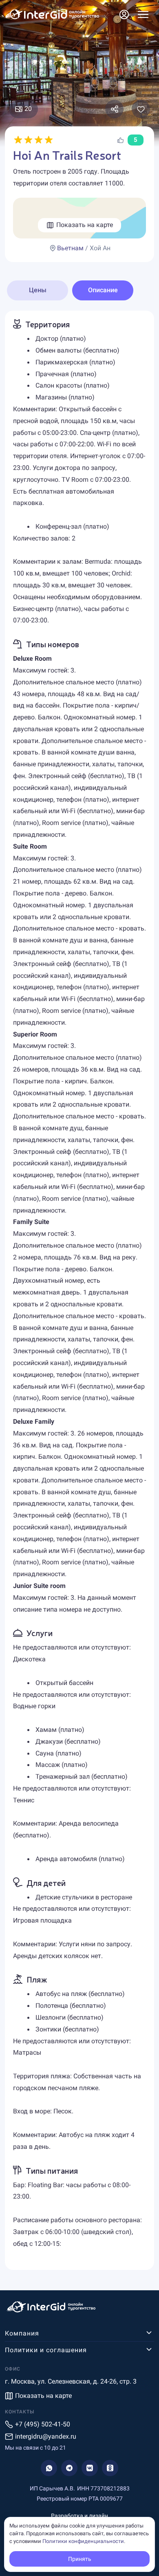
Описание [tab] (103, 290)
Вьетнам (70, 248)
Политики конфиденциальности (83, 2541)
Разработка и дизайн (79, 2516)
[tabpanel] (79, 1290)
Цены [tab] (38, 290)
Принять (80, 2559)
